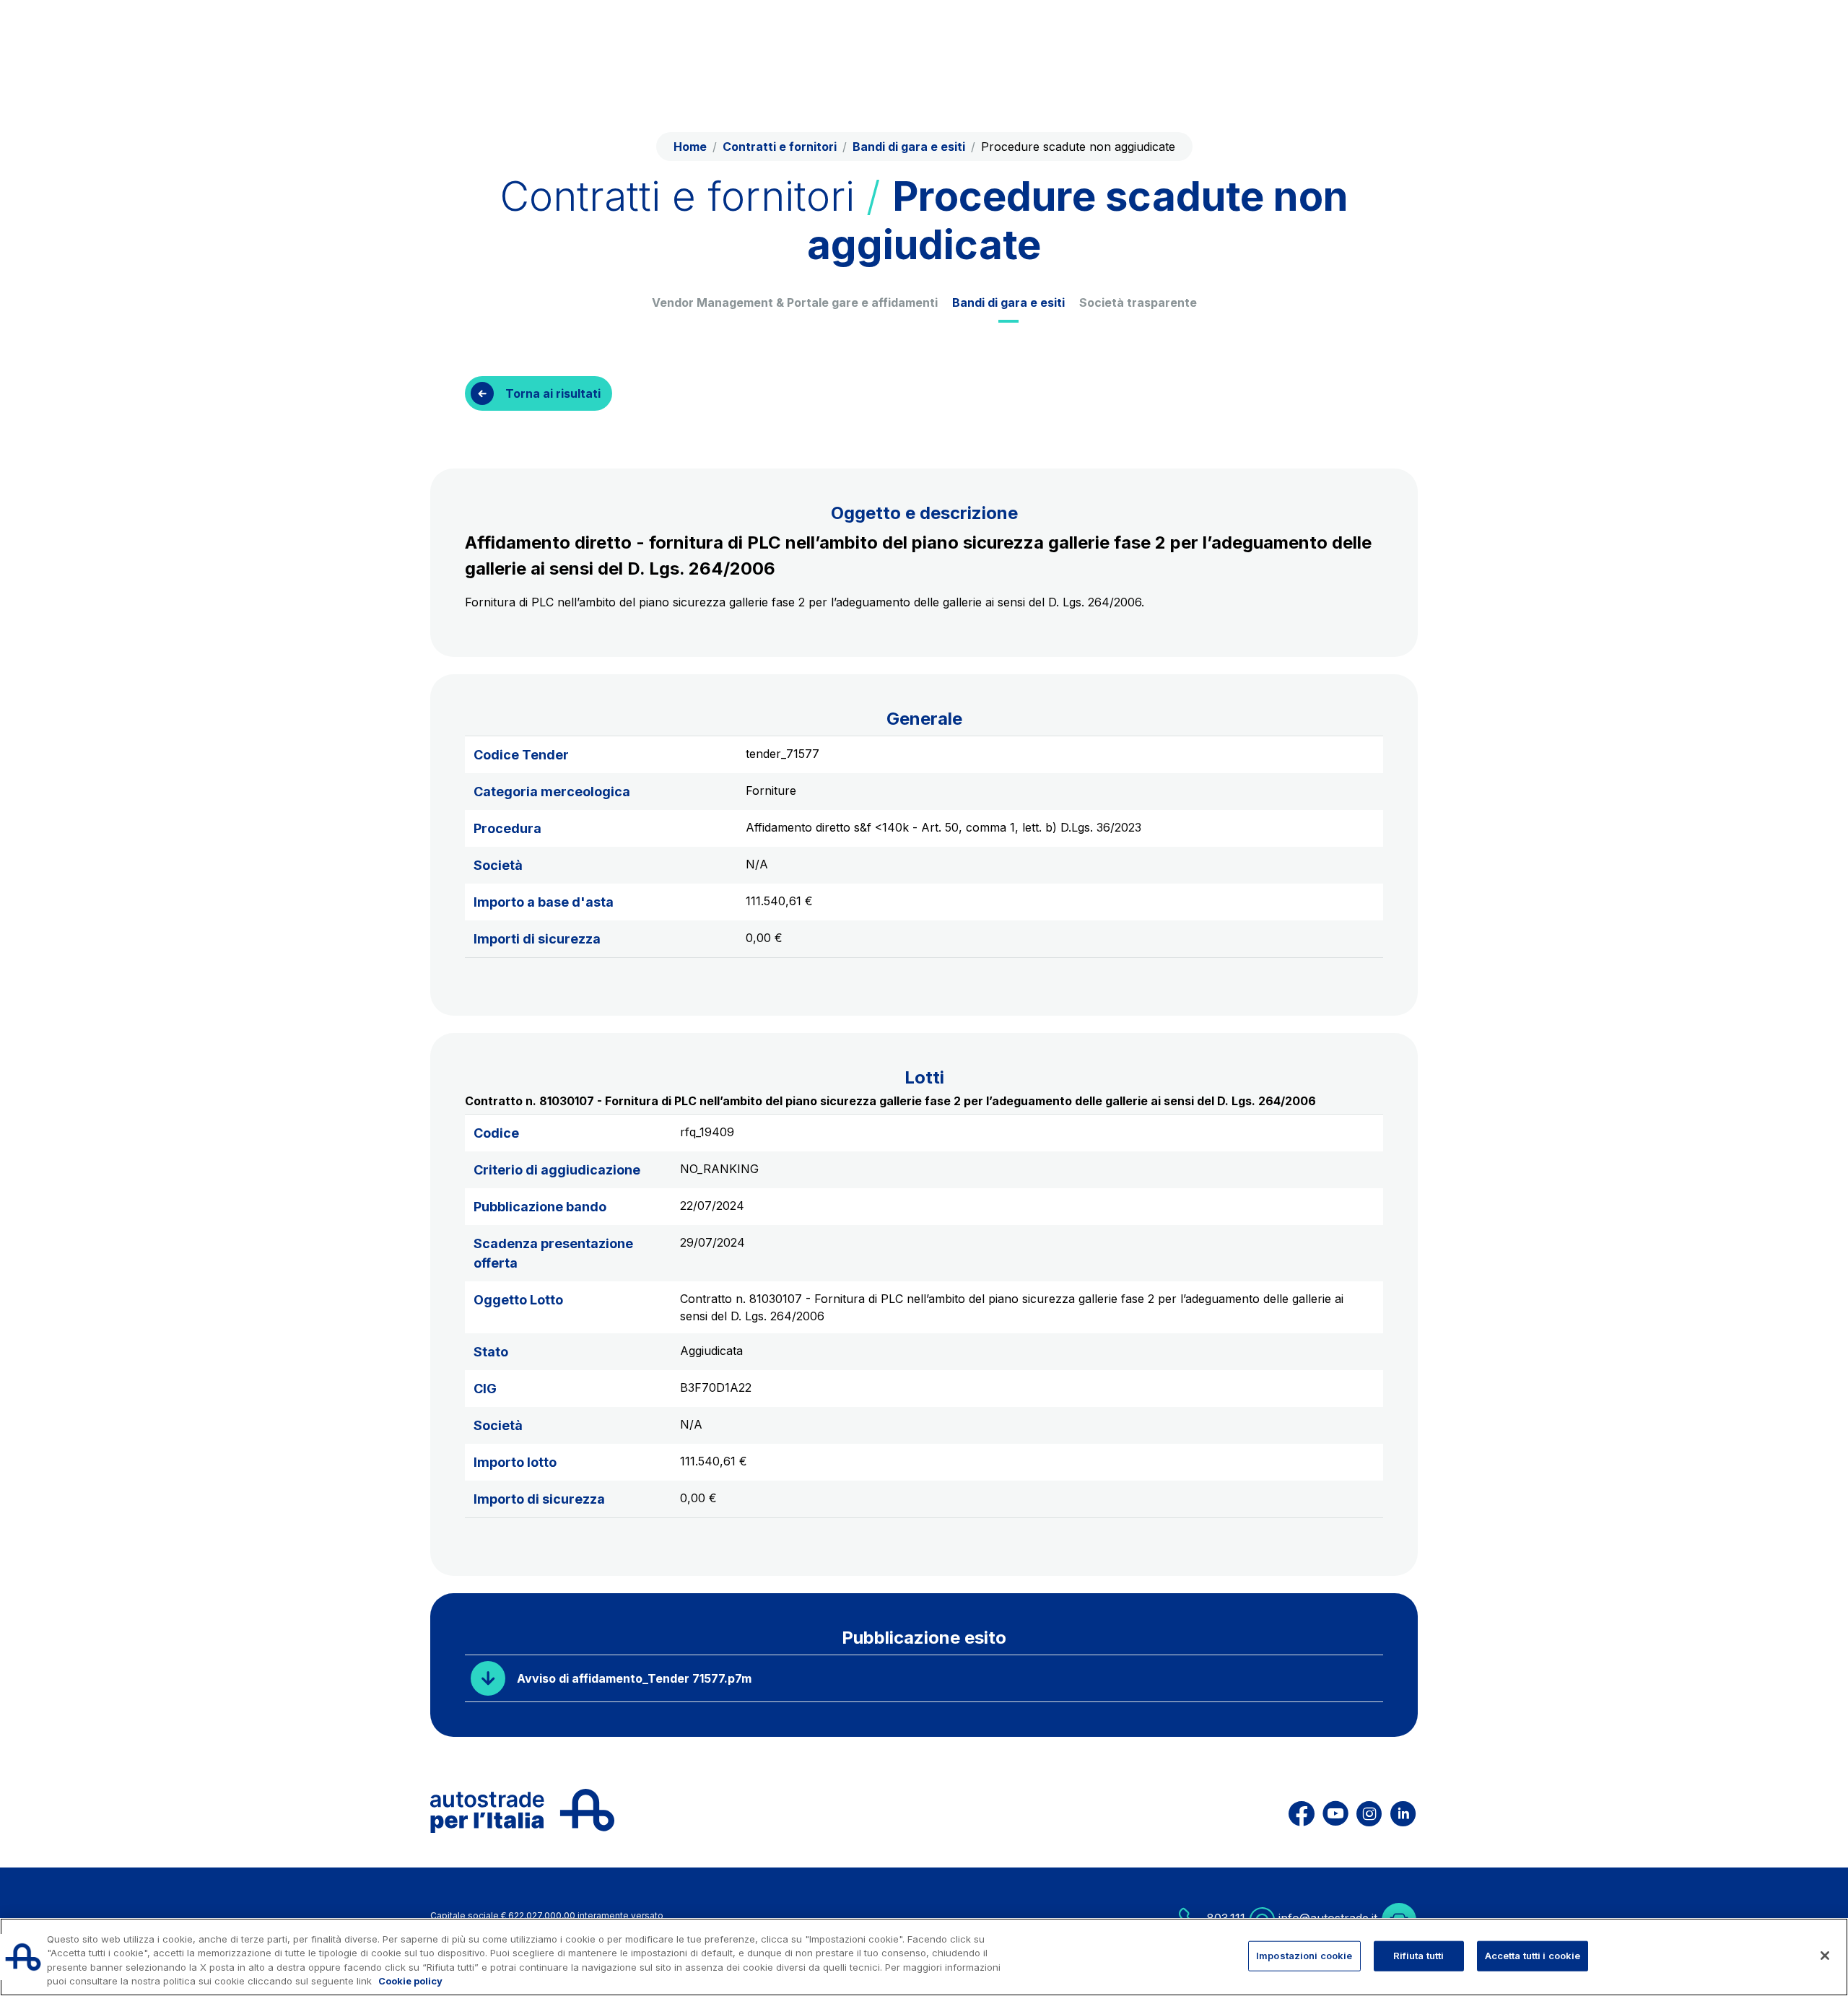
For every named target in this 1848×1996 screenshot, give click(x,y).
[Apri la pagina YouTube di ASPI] (1335, 1811)
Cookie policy (410, 1981)
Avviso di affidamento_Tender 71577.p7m (634, 1678)
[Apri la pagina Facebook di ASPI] (1302, 1811)
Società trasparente (1138, 302)
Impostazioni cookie (1304, 1956)
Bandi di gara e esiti (1008, 302)
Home (690, 147)
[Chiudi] (1825, 1956)
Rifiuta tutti (1419, 1956)
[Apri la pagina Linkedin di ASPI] (1403, 1811)
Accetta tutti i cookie (1533, 1956)
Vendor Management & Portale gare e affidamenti (795, 302)
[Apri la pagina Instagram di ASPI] (1369, 1811)
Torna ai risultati (553, 393)
